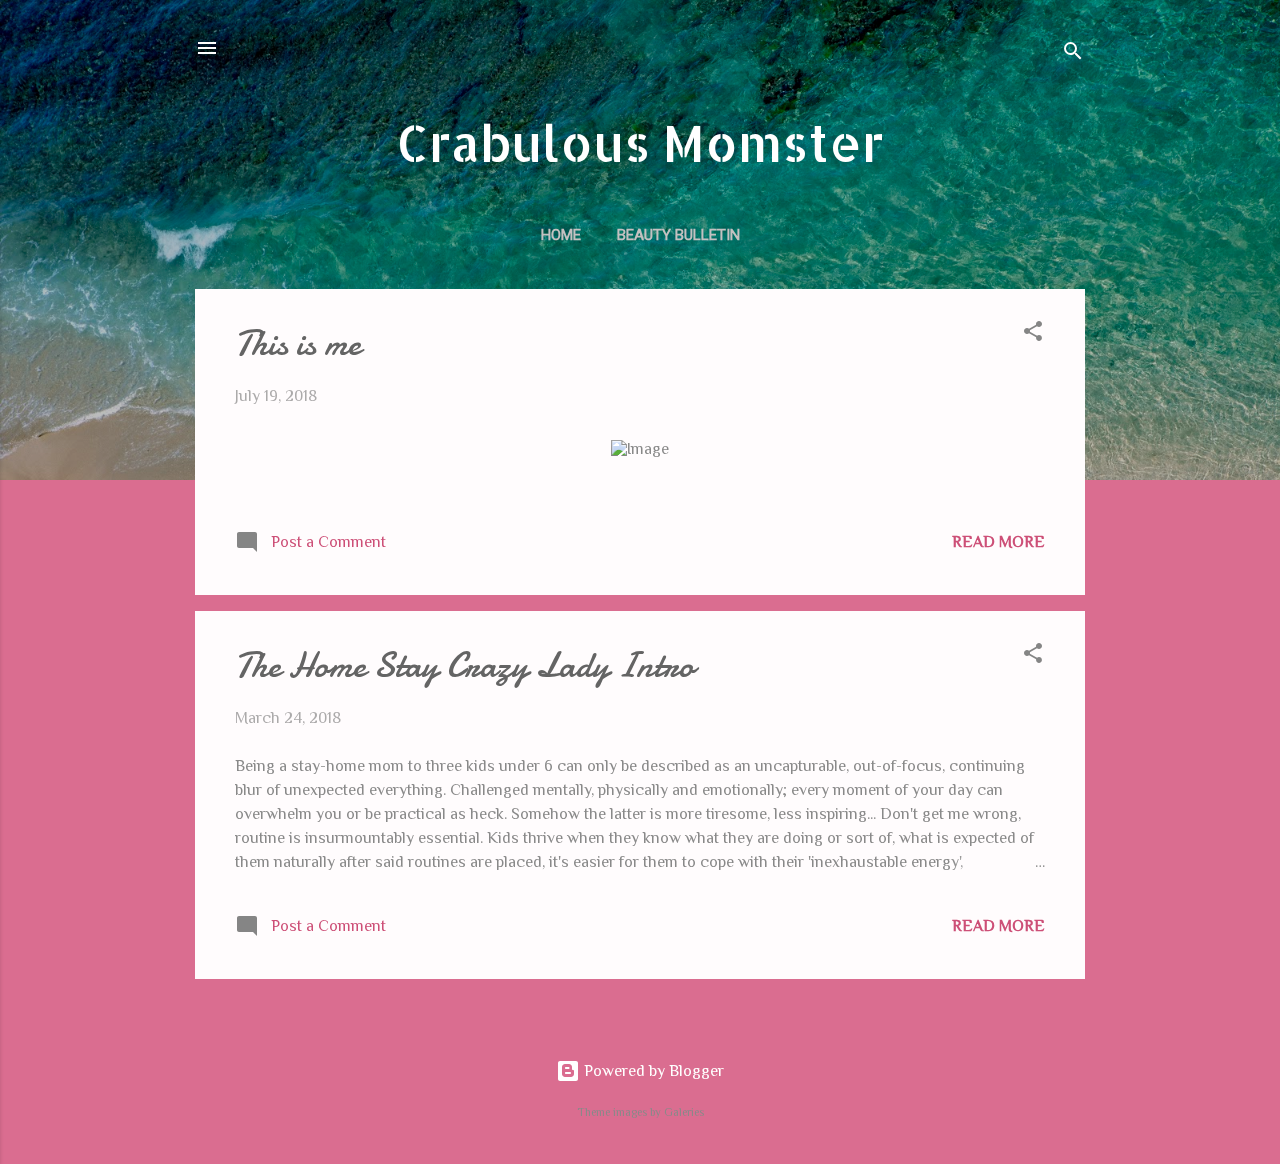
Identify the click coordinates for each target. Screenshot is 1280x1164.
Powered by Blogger (652, 1071)
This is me (298, 343)
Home (561, 235)
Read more (998, 542)
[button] (1033, 334)
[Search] (1073, 54)
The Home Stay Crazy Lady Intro (464, 665)
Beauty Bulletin (678, 235)
